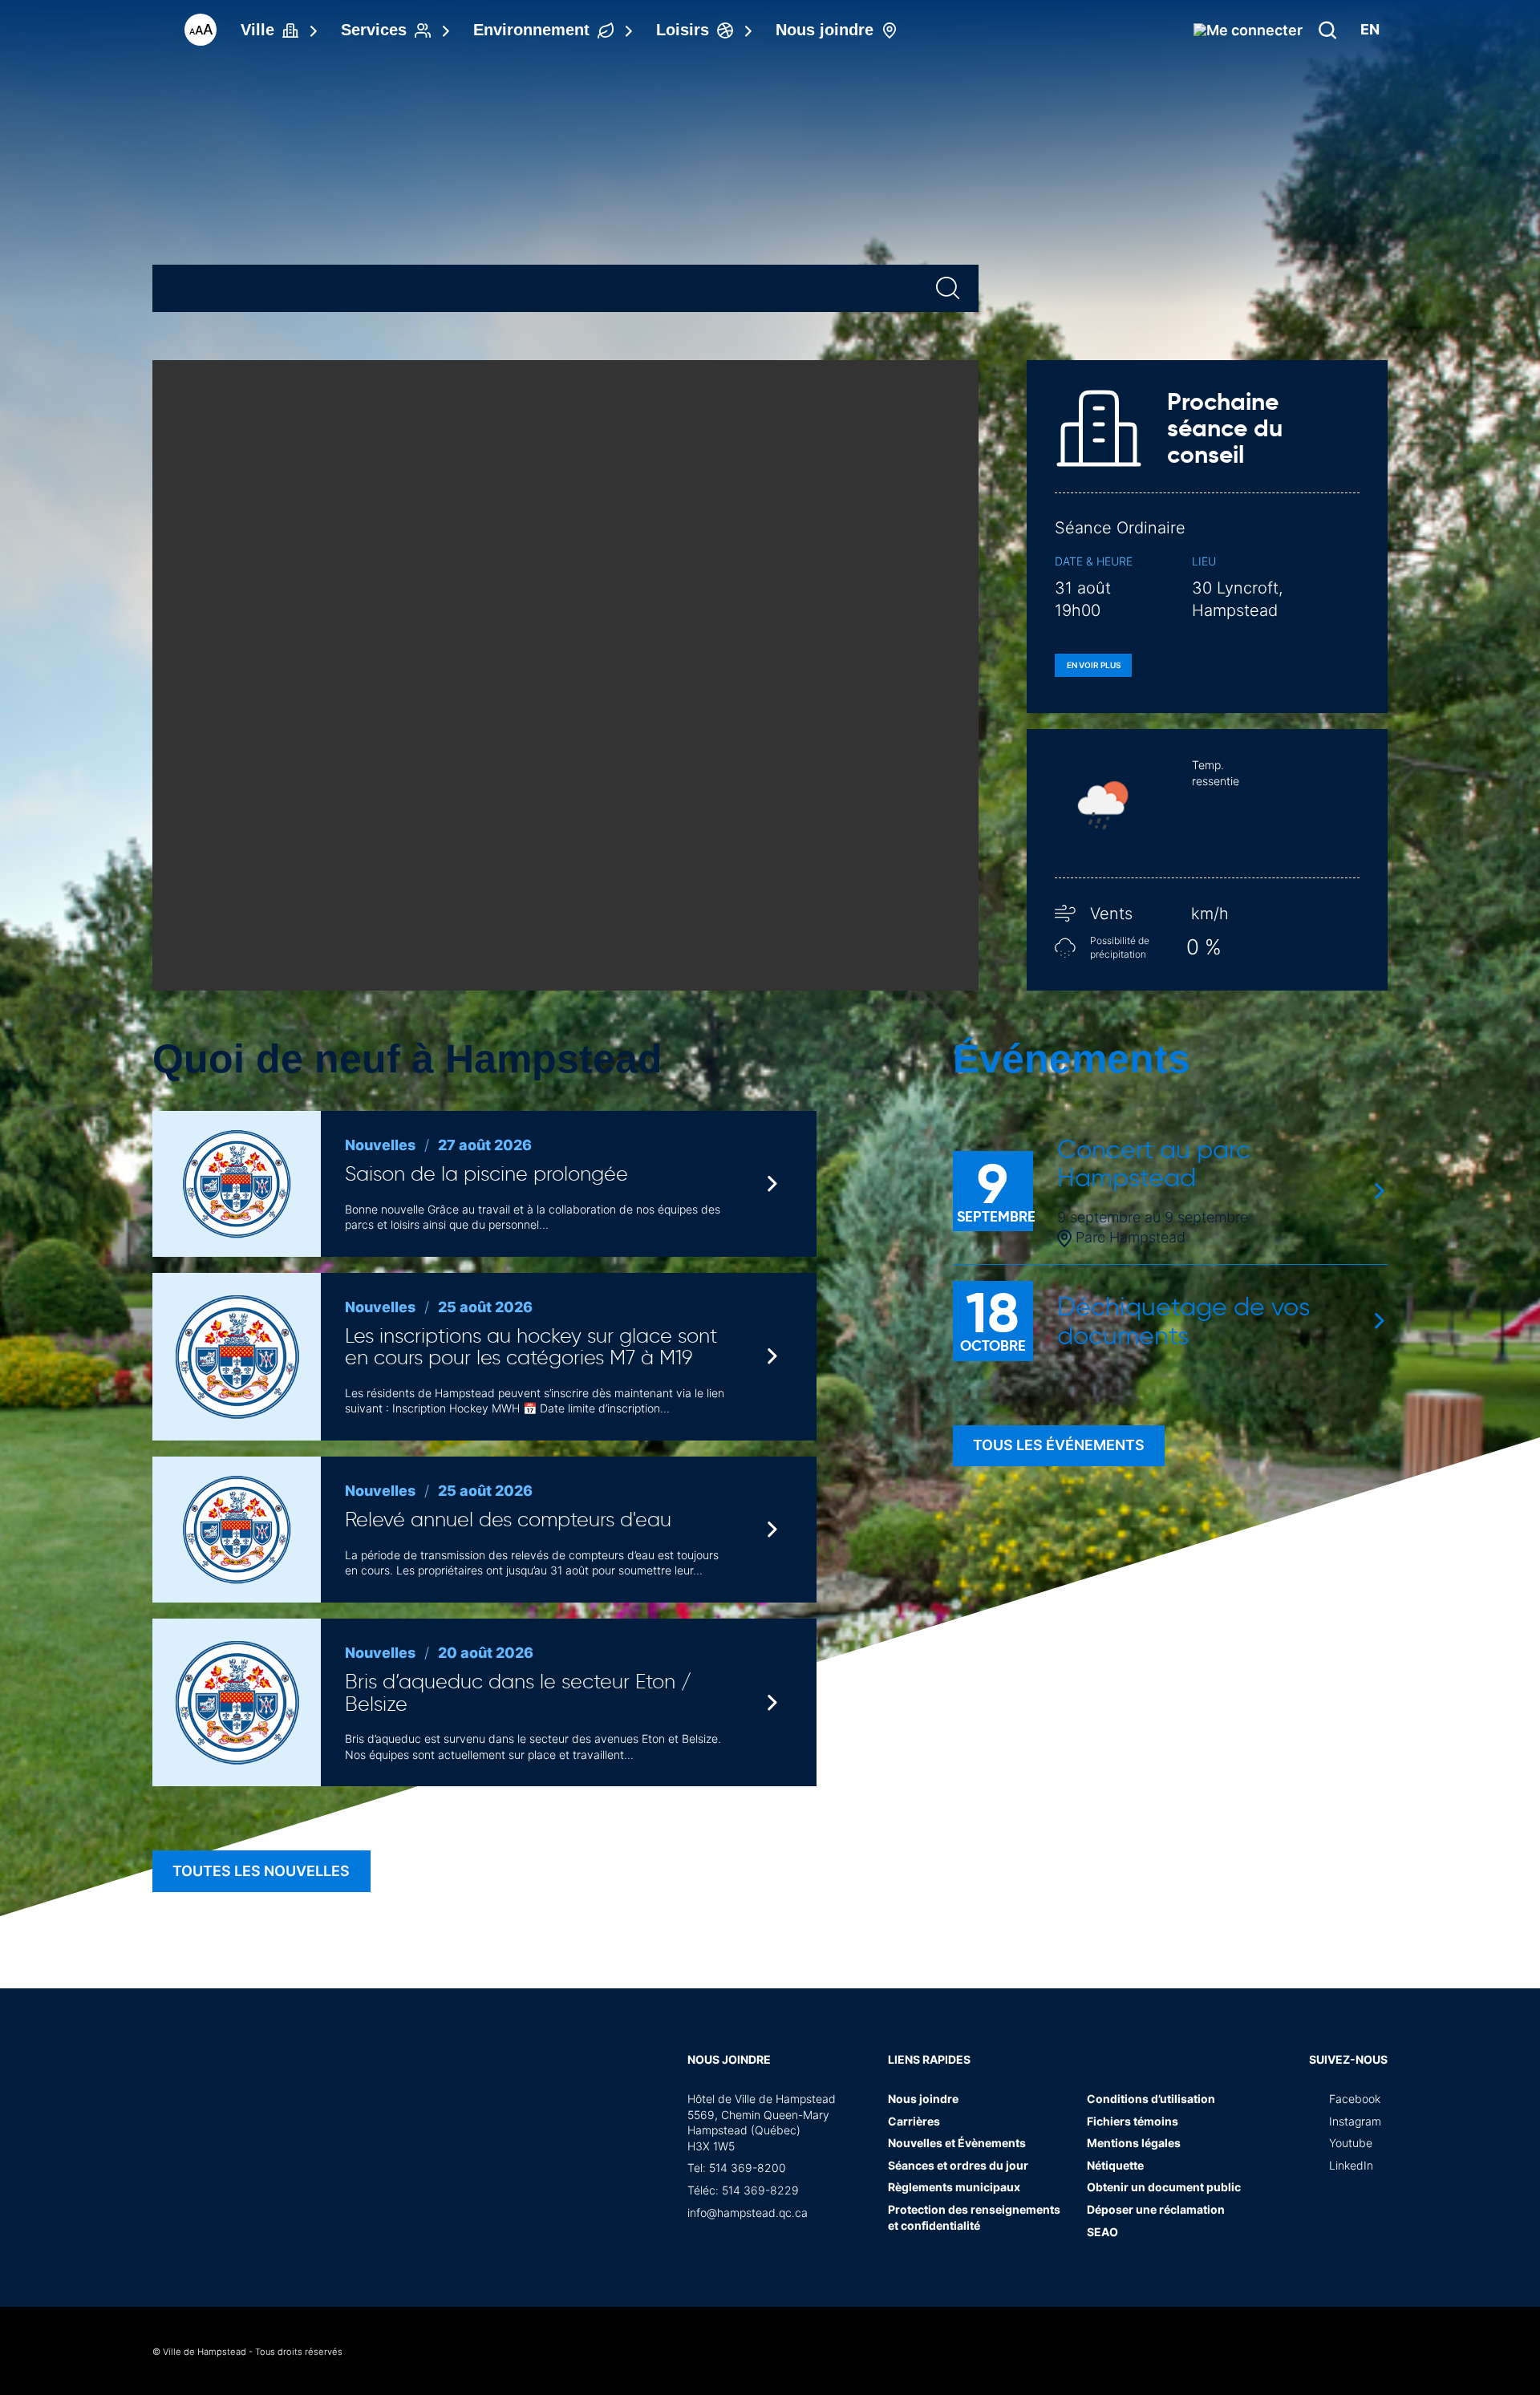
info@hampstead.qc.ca (748, 2213)
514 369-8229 (760, 2190)
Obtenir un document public (1164, 2187)
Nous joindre (729, 2059)
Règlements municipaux (954, 2187)
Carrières (914, 2121)
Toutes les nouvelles (261, 1871)
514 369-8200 (748, 2168)
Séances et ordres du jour (958, 2165)
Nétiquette (1115, 2165)
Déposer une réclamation (1156, 2209)
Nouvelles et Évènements (957, 2143)
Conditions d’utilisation (1151, 2099)
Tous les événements (1059, 1445)
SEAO (1102, 2232)
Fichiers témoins (1133, 2121)
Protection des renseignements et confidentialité (974, 2217)
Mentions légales (1134, 2143)
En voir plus (1094, 665)
